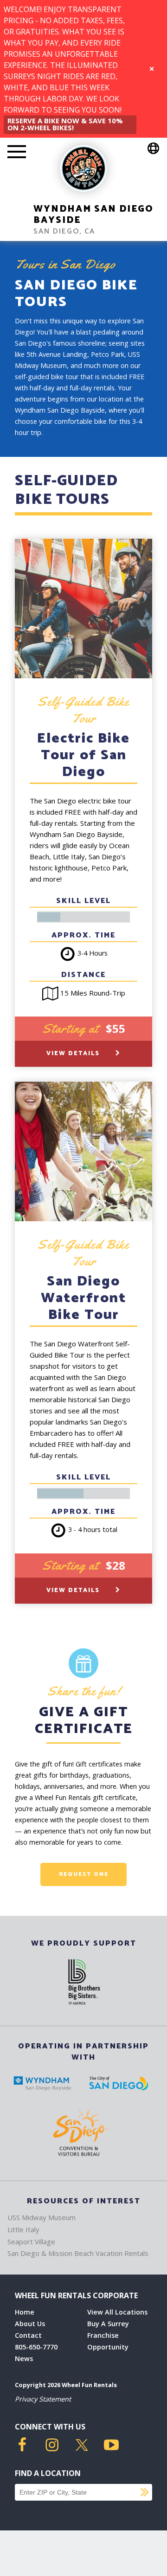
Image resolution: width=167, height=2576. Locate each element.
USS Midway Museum (42, 2217)
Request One (84, 1874)
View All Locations (117, 2312)
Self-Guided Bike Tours (66, 490)
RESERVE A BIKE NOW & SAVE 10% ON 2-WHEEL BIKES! (65, 124)
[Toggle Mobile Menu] (17, 153)
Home (25, 2312)
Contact (28, 2335)
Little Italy (23, 2229)
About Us (30, 2324)
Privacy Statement (43, 2399)
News (24, 2359)
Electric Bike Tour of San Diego (83, 755)
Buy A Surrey (108, 2324)
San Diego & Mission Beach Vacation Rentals (78, 2253)
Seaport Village (31, 2241)
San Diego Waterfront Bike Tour (83, 1298)
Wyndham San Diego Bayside (93, 215)
